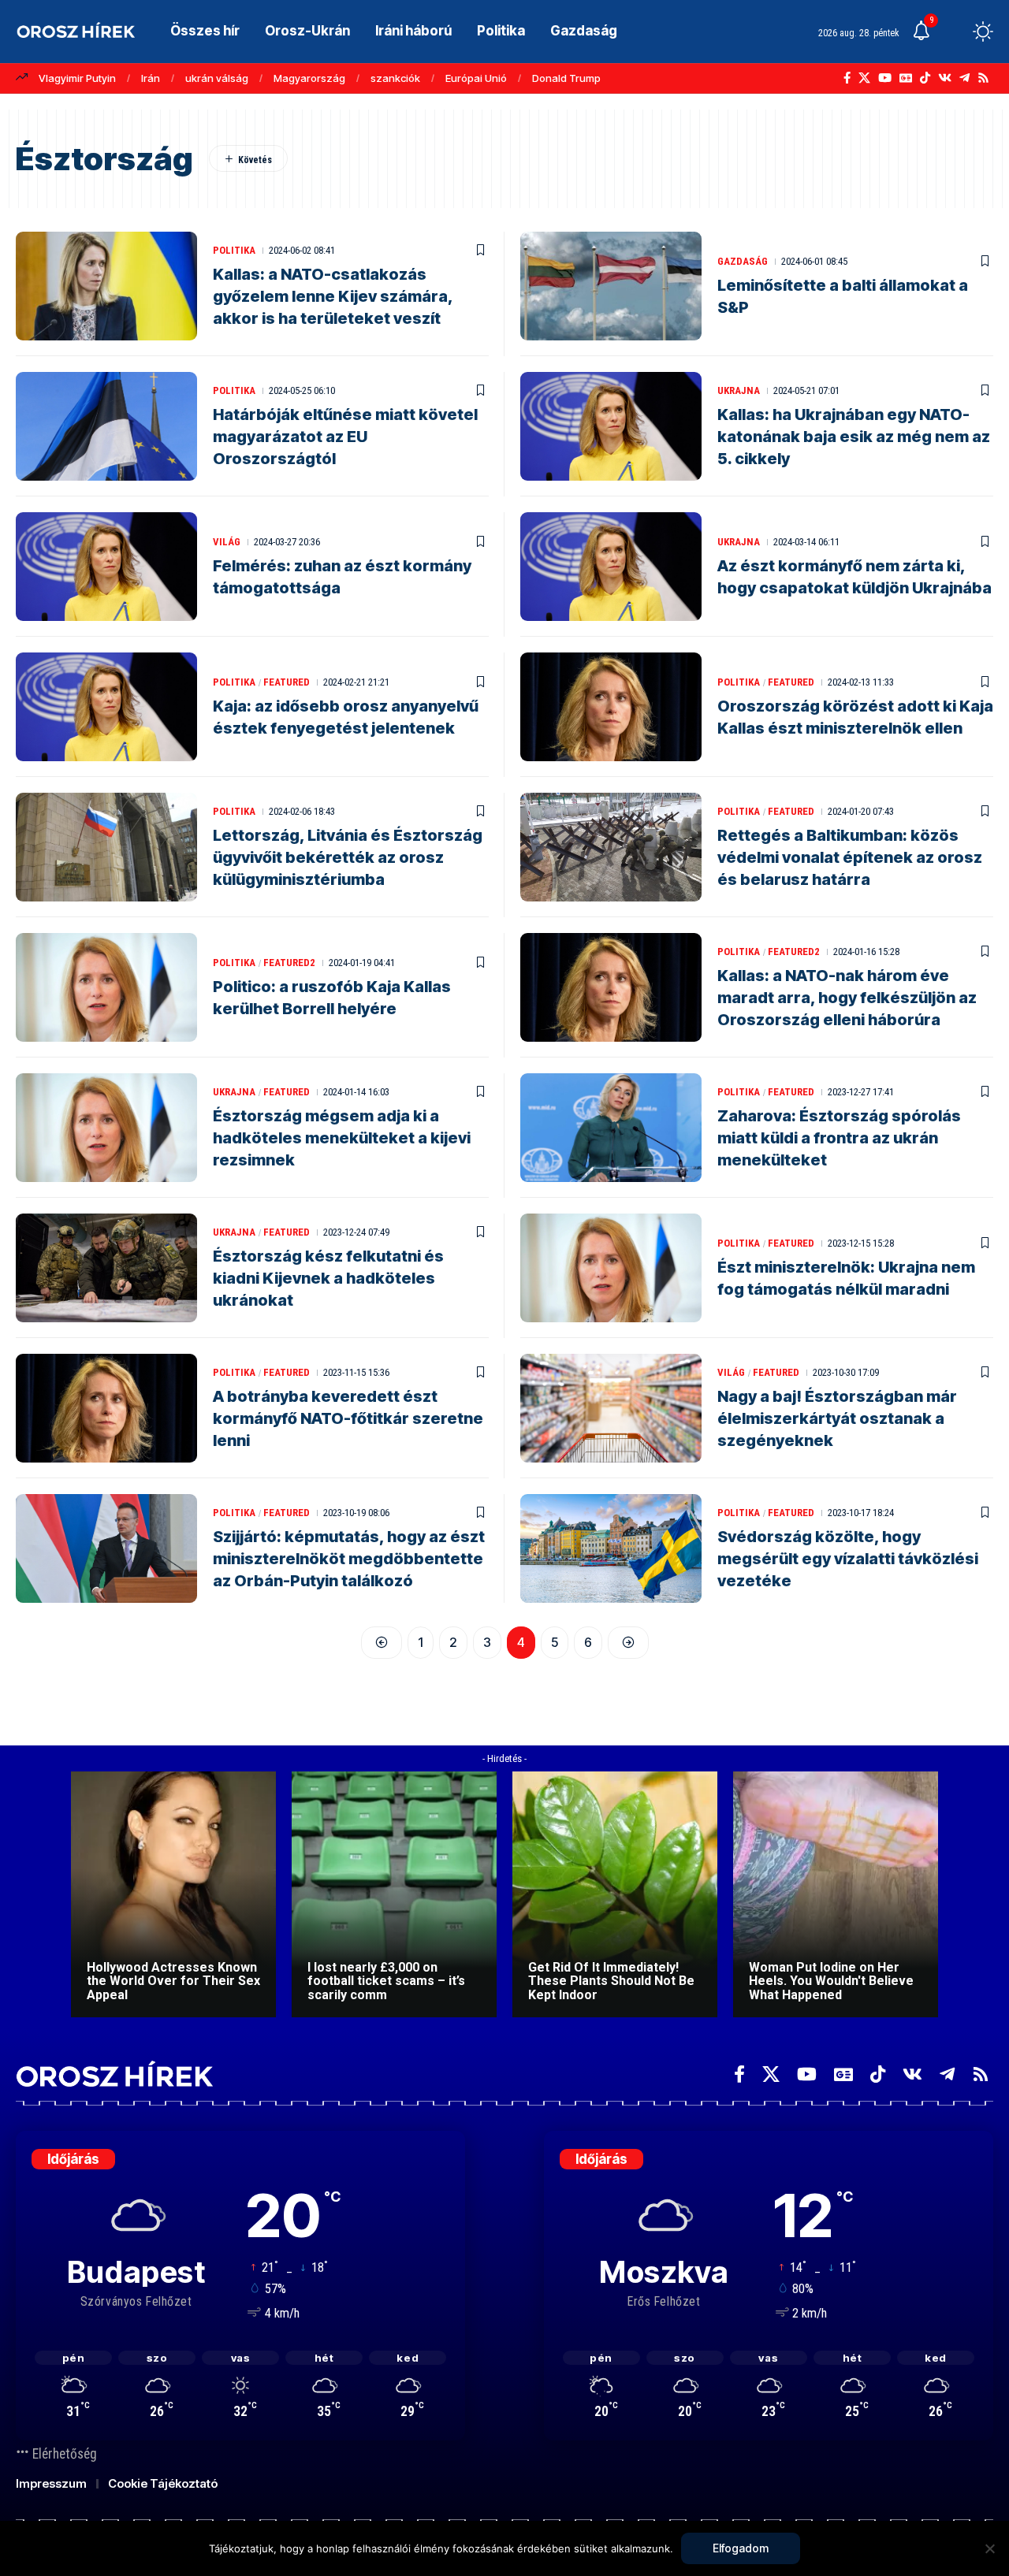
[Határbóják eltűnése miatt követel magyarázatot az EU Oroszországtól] (106, 426)
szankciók (395, 78)
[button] (954, 32)
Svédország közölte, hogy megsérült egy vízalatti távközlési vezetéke (848, 1559)
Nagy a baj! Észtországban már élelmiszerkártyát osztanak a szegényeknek (837, 1418)
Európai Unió (476, 78)
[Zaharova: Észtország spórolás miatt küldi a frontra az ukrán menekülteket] (611, 1128)
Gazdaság (743, 261)
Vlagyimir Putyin (77, 78)
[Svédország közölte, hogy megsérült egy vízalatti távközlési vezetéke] (611, 1548)
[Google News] (906, 78)
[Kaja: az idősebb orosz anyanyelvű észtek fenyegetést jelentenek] (106, 707)
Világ (227, 542)
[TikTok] (925, 78)
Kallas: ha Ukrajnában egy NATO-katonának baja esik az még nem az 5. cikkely (854, 437)
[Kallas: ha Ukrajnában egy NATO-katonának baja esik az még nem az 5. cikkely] (611, 426)
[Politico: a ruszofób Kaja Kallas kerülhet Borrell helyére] (106, 987)
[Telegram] (964, 78)
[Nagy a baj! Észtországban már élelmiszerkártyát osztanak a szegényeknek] (611, 1408)
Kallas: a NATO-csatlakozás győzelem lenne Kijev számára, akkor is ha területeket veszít (333, 296)
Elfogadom (741, 2548)
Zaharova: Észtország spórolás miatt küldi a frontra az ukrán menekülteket (839, 1138)
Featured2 (289, 963)
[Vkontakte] (945, 78)
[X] (864, 78)
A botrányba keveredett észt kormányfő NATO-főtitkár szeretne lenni (348, 1418)
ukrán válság (217, 78)
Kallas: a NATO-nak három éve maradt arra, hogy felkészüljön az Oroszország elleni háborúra (847, 998)
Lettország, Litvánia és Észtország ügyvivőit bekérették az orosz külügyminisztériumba (348, 857)
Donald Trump (566, 78)
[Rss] (983, 78)
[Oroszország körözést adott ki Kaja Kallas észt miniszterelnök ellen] (611, 707)
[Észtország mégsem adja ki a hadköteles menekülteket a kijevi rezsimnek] (106, 1128)
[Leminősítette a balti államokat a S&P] (611, 286)
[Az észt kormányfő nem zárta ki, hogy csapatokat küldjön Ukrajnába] (611, 567)
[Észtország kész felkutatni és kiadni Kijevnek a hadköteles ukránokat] (106, 1268)
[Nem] (989, 2548)
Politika (234, 250)
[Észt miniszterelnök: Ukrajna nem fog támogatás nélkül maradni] (611, 1268)
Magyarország (309, 78)
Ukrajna (739, 390)
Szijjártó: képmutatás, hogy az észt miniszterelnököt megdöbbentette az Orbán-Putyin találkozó (349, 1559)
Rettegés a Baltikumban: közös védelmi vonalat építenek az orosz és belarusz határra (850, 857)
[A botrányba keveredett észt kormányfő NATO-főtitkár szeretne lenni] (106, 1408)
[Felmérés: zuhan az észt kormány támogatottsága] (106, 567)
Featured (287, 682)
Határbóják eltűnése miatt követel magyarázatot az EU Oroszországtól (345, 437)
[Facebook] (847, 78)
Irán (151, 78)
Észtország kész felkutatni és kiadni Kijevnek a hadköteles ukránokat (328, 1278)
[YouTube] (885, 78)
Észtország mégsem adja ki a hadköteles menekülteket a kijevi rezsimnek (342, 1138)
